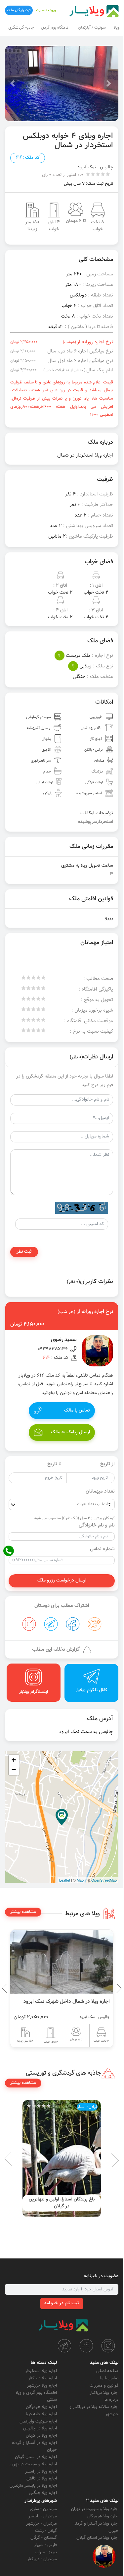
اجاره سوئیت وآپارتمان (38, 2422)
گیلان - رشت (46, 2531)
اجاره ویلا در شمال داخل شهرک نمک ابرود (67, 2002)
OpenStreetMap (104, 1880)
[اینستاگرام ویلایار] (108, 2346)
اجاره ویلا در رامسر (41, 2472)
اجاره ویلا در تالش (42, 2478)
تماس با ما (109, 2378)
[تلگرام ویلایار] (64, 2346)
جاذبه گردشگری (21, 28)
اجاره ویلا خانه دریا (41, 2414)
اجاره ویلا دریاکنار (104, 2393)
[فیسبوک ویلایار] (86, 2346)
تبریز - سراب (46, 2552)
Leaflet (65, 1880)
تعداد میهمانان (100, 1492)
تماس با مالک (77, 1411)
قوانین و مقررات (104, 2386)
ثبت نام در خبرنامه (62, 2303)
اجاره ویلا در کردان (41, 2436)
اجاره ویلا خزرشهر (42, 2386)
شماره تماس (102, 1549)
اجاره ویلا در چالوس (40, 2428)
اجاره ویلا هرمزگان (41, 2407)
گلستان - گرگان (44, 2538)
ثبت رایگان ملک (19, 10)
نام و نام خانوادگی (97, 1526)
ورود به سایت (46, 10)
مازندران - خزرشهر (41, 2524)
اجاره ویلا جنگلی (43, 2493)
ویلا (117, 28)
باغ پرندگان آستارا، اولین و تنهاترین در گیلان (62, 2203)
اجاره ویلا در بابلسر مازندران (33, 2486)
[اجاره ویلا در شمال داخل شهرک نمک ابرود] (62, 1962)
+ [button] (14, 1760)
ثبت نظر (24, 1252)
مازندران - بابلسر (43, 2516)
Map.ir (82, 1880)
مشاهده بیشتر (23, 1912)
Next (7, 1988)
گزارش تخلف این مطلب (56, 1650)
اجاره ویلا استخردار (41, 2371)
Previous (103, 1988)
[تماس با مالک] (104, 2556)
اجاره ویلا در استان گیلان (36, 2457)
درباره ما (111, 2400)
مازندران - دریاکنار (42, 2559)
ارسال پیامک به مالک (70, 1432)
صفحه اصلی (107, 2371)
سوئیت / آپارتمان (92, 28)
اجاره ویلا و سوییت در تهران (33, 2464)
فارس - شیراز (45, 2545)
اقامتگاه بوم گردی (55, 28)
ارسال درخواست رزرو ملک (62, 1581)
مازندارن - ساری (43, 2509)
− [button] (14, 1770)
